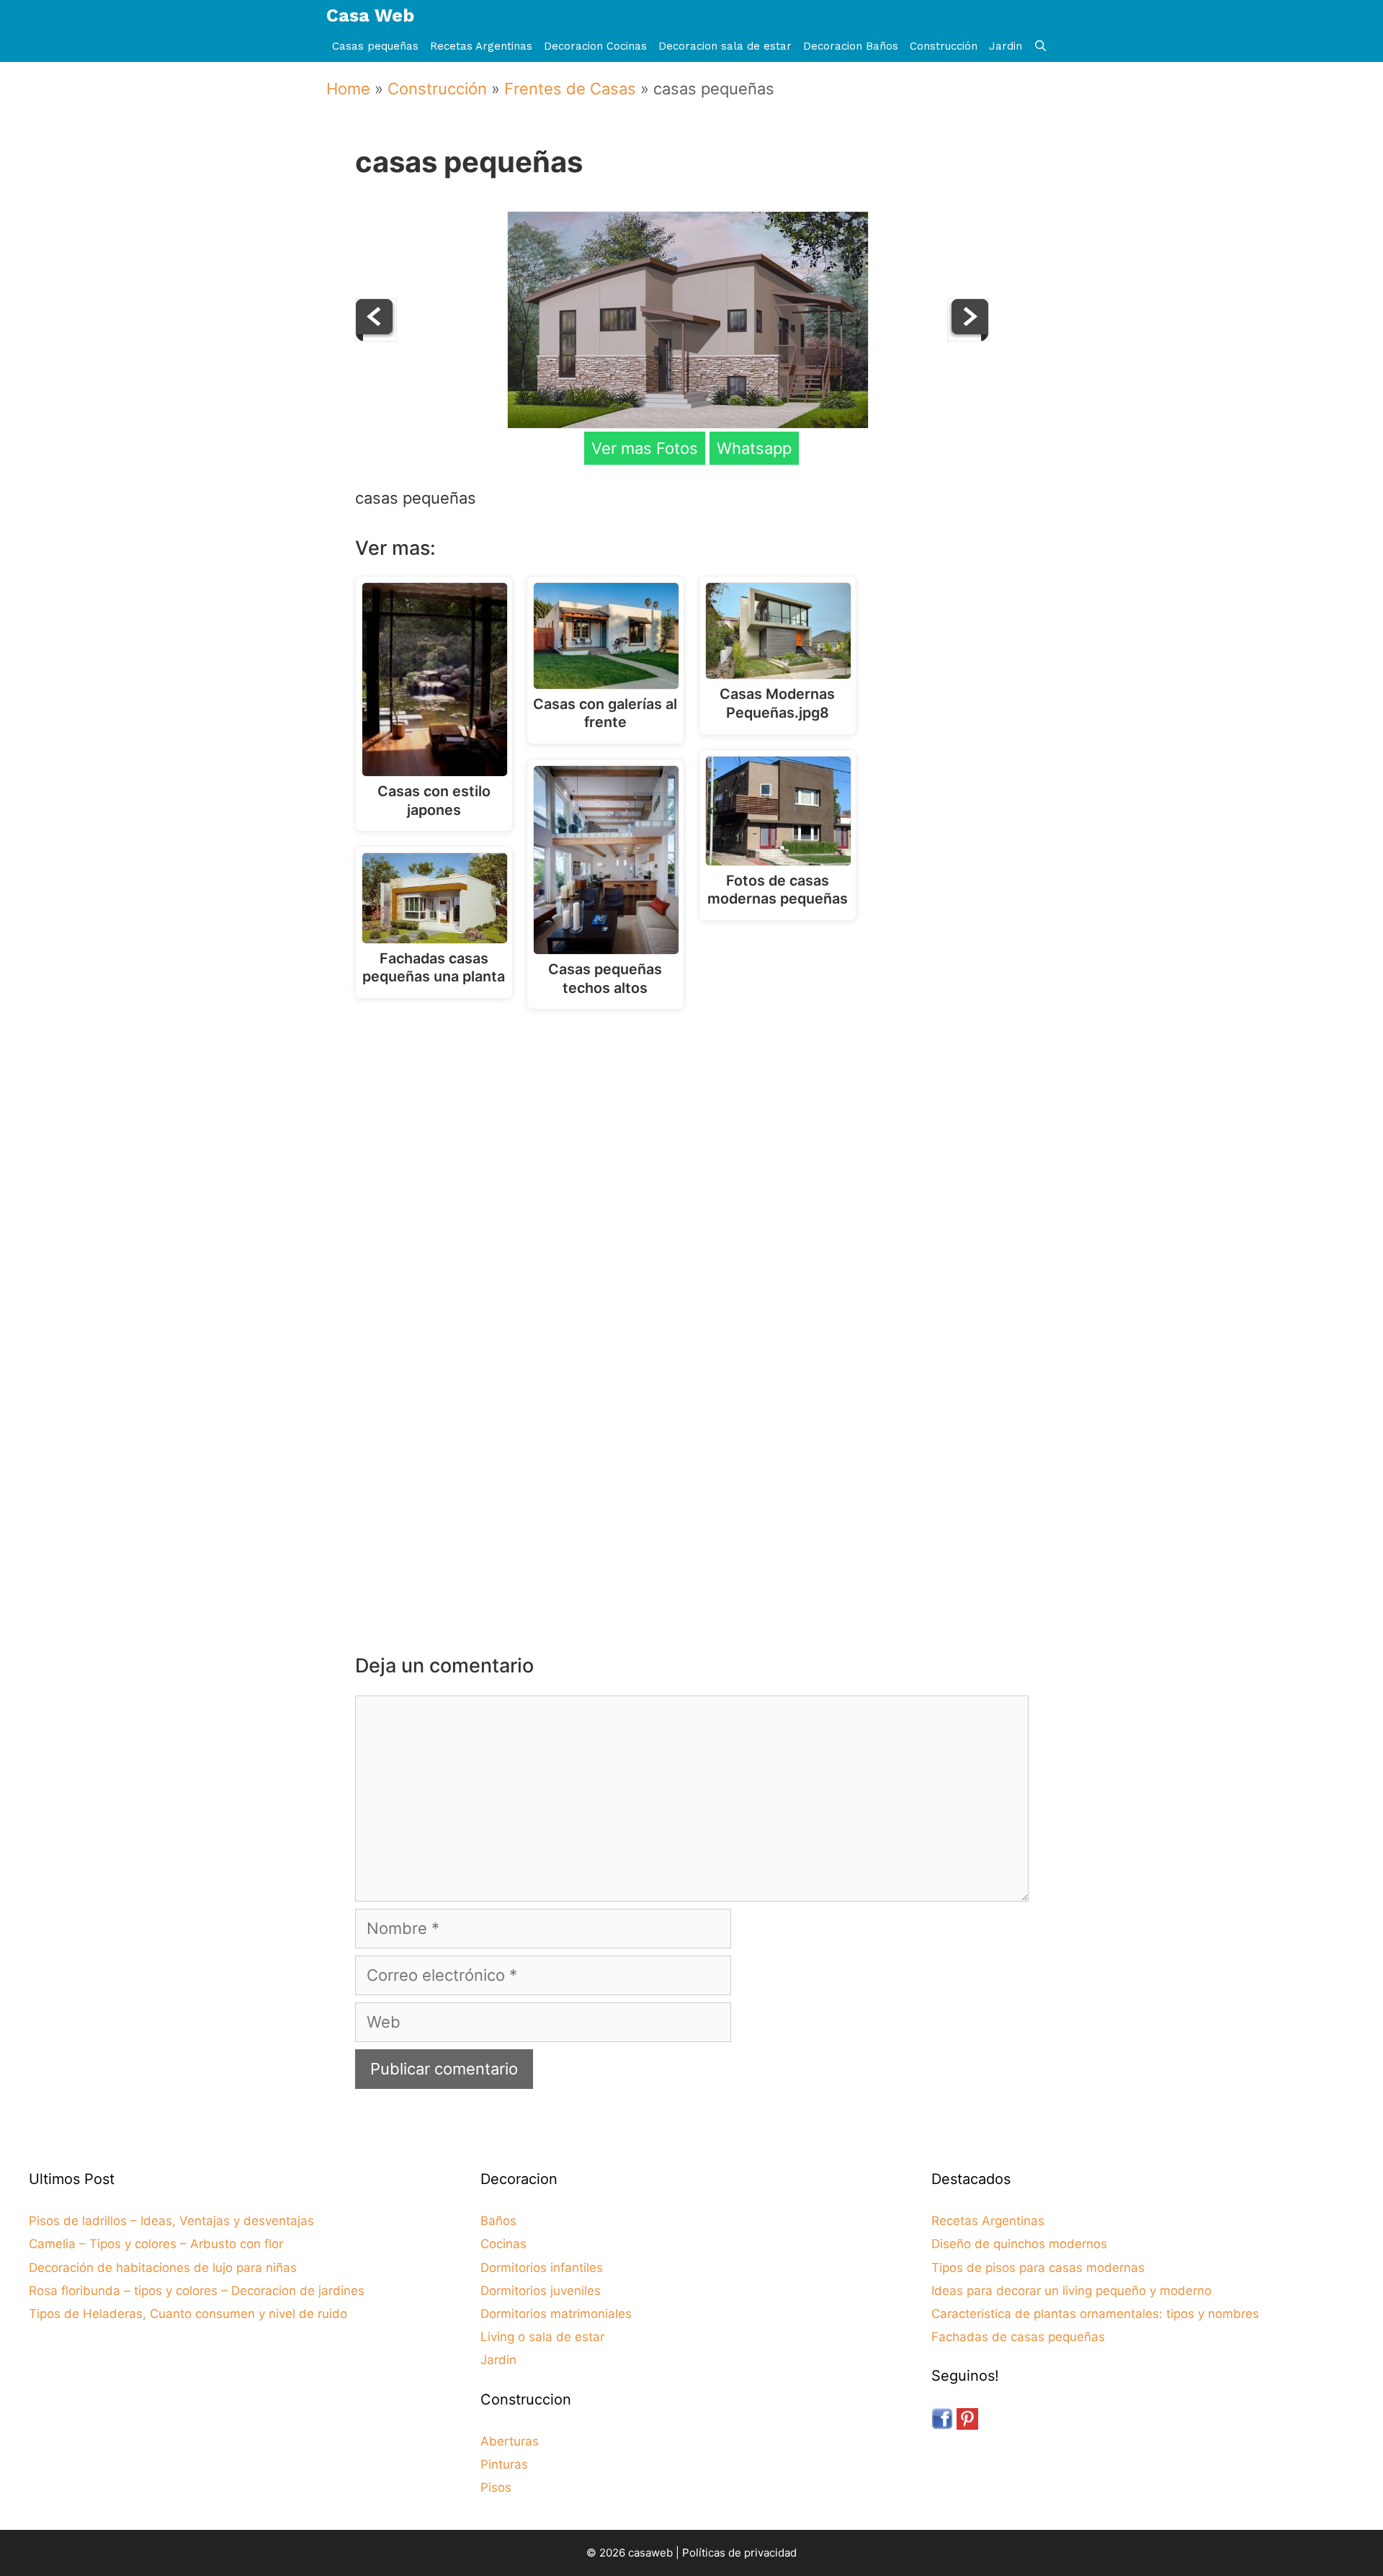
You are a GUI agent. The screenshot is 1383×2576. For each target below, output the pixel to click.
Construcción (944, 46)
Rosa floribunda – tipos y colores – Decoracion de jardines (197, 2291)
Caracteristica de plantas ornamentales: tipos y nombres (1095, 2314)
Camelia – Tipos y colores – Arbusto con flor (156, 2244)
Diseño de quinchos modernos (1019, 2244)
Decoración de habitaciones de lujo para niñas (163, 2268)
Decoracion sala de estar (725, 46)
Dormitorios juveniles (541, 2291)
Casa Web (370, 15)
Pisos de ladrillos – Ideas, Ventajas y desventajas (171, 2221)
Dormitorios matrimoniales (556, 2314)
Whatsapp (754, 448)
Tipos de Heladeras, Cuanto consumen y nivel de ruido (188, 2314)
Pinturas (504, 2464)
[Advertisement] (695, 1139)
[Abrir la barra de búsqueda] (1040, 46)
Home (348, 89)
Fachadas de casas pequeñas (1018, 2337)
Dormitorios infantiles (542, 2268)
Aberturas (510, 2441)
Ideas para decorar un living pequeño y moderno (1071, 2291)
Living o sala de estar (542, 2337)
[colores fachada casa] (968, 336)
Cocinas (503, 2244)
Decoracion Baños (851, 46)
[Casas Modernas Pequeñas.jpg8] (376, 336)
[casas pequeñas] (688, 423)
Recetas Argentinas (481, 46)
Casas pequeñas (375, 46)
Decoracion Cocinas (595, 46)
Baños (498, 2221)
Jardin (1006, 46)
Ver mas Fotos (645, 448)
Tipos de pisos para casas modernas (1038, 2268)
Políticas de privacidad (739, 2553)
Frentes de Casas (570, 89)
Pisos (496, 2487)
